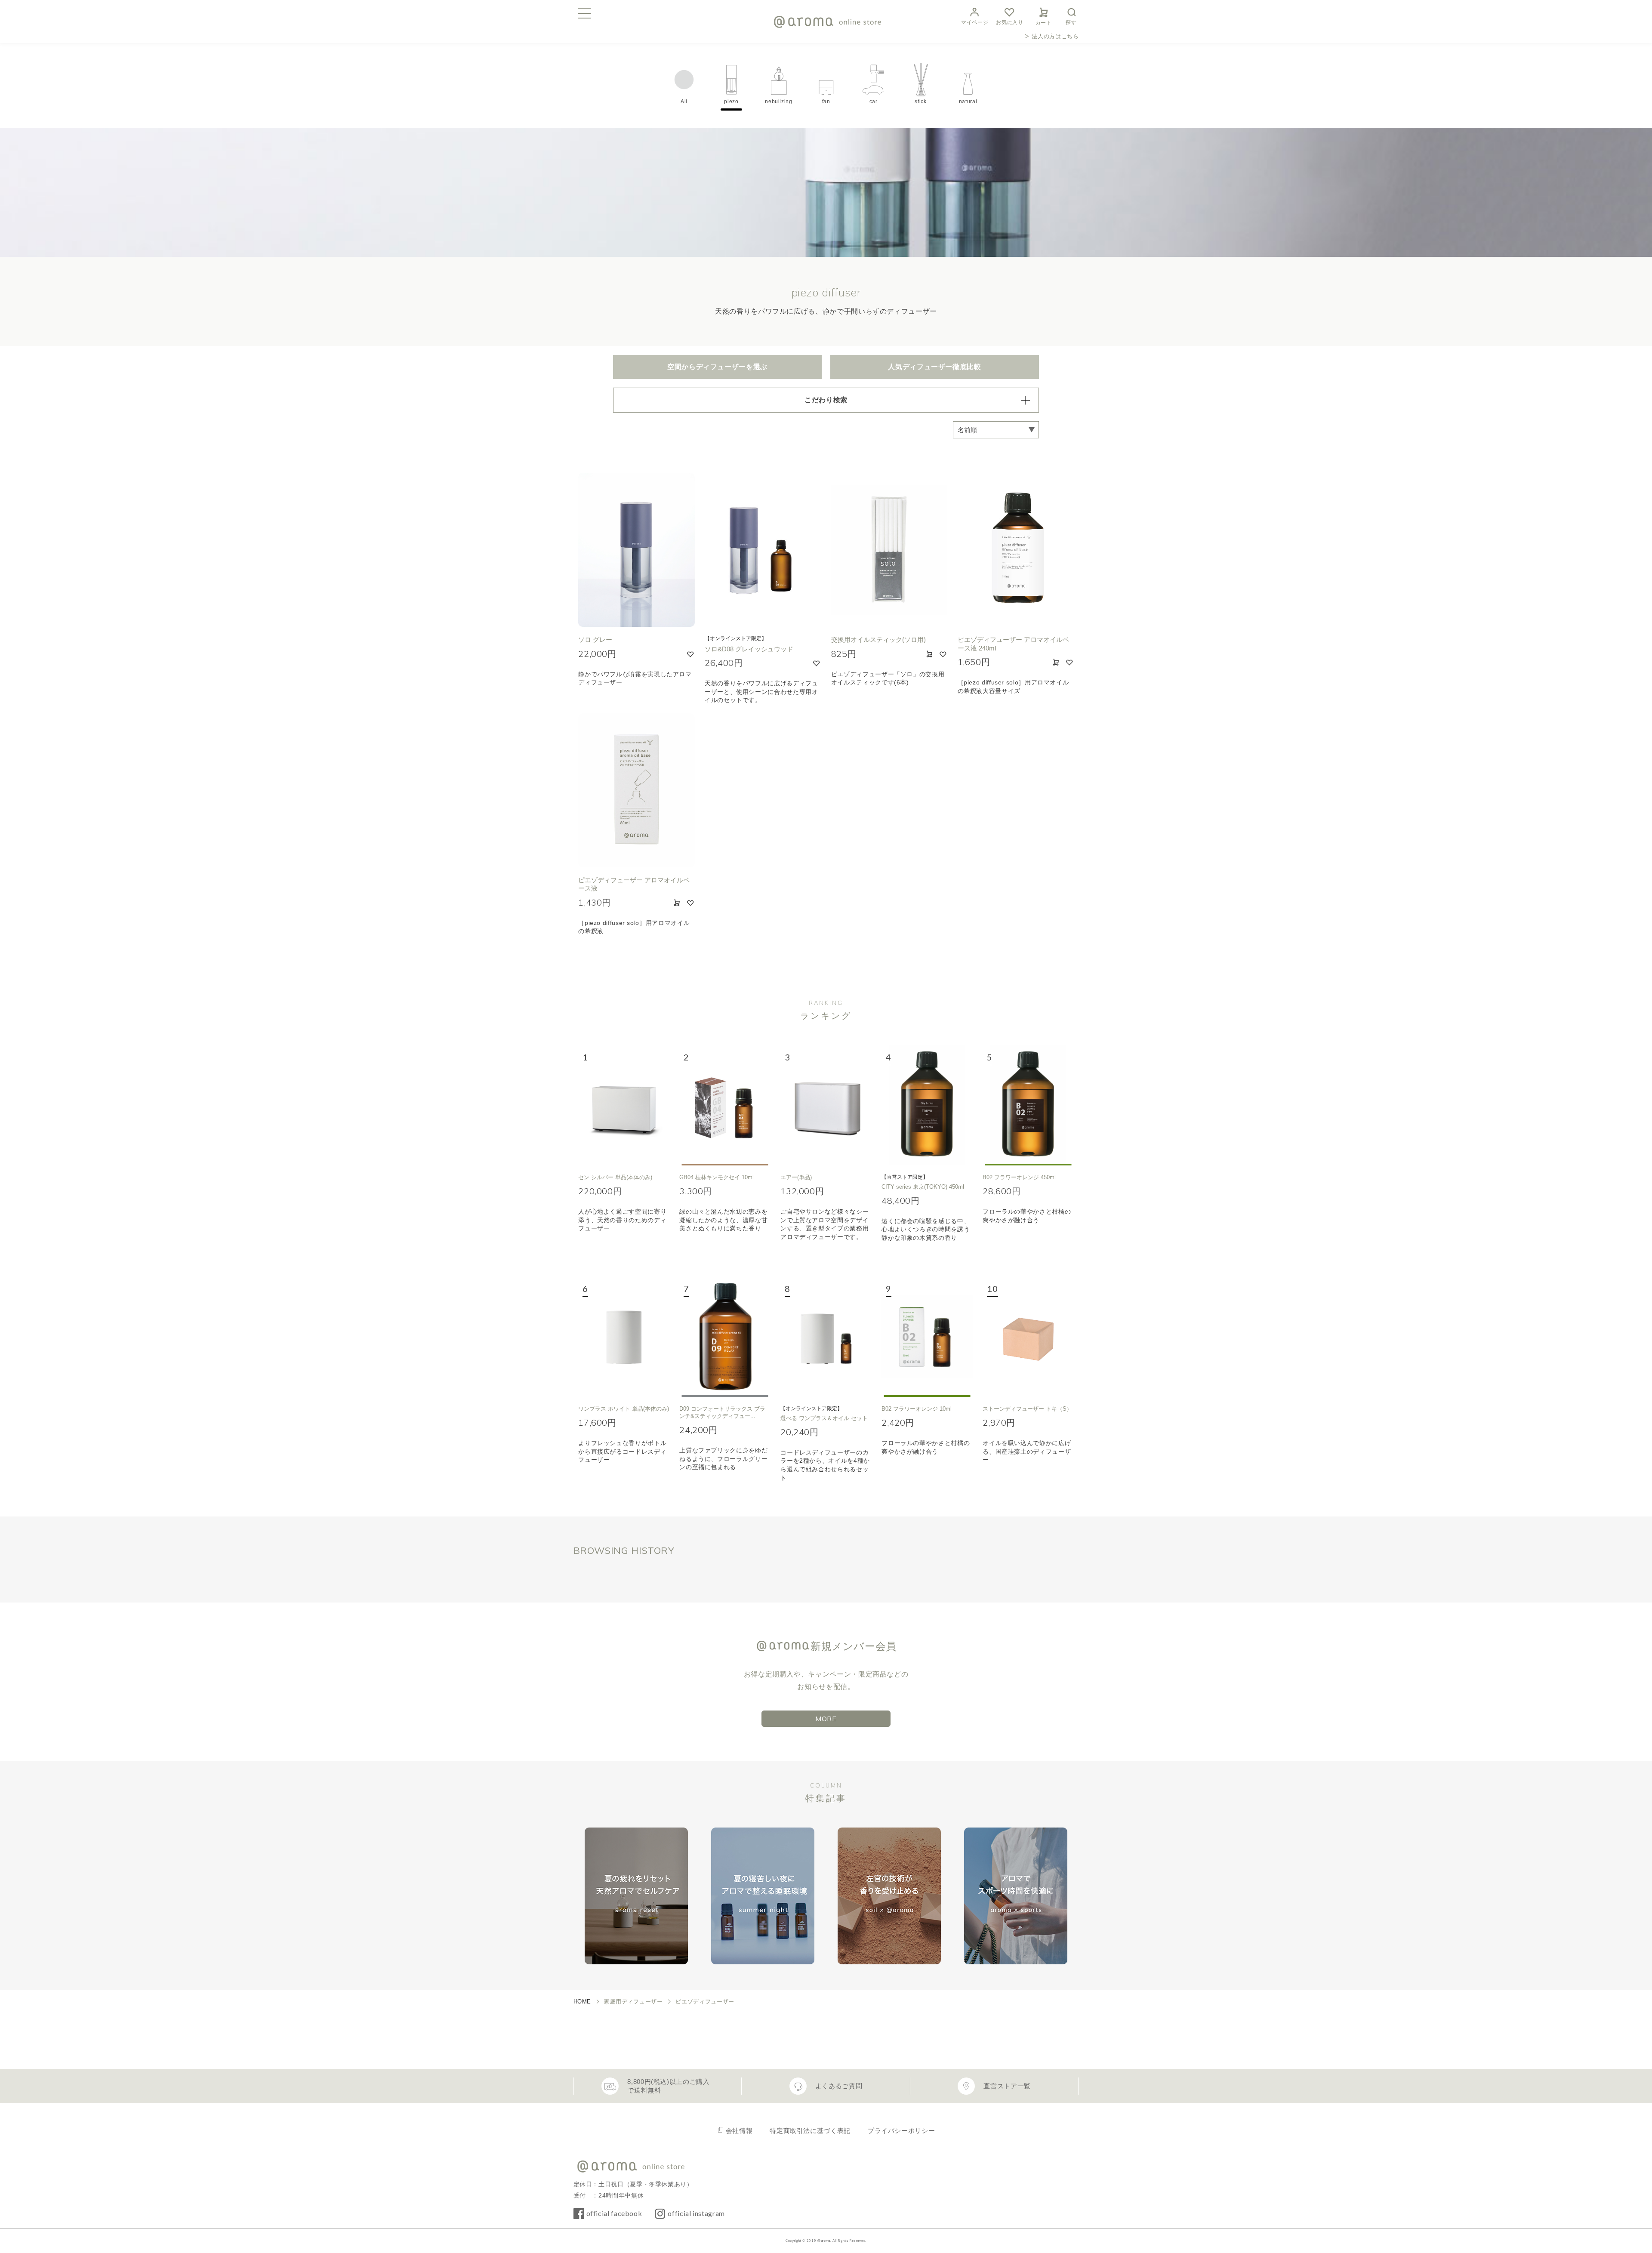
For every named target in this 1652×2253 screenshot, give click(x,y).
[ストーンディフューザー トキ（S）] (1028, 1337)
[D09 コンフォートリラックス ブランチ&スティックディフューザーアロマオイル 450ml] (725, 1337)
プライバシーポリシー (901, 2131)
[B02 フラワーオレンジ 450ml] (1028, 1105)
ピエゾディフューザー (705, 2002)
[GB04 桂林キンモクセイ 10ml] (725, 1105)
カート (1044, 23)
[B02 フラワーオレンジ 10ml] (927, 1337)
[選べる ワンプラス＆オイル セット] (826, 1337)
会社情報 (739, 2131)
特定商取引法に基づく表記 (810, 2131)
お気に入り (1009, 22)
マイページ (975, 22)
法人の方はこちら (1055, 36)
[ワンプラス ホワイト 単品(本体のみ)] (624, 1337)
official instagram (696, 2213)
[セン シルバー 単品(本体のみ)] (624, 1105)
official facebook (614, 2213)
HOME (583, 2002)
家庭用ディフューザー (633, 2002)
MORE (826, 1719)
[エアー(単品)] (826, 1105)
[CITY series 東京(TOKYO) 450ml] (927, 1105)
